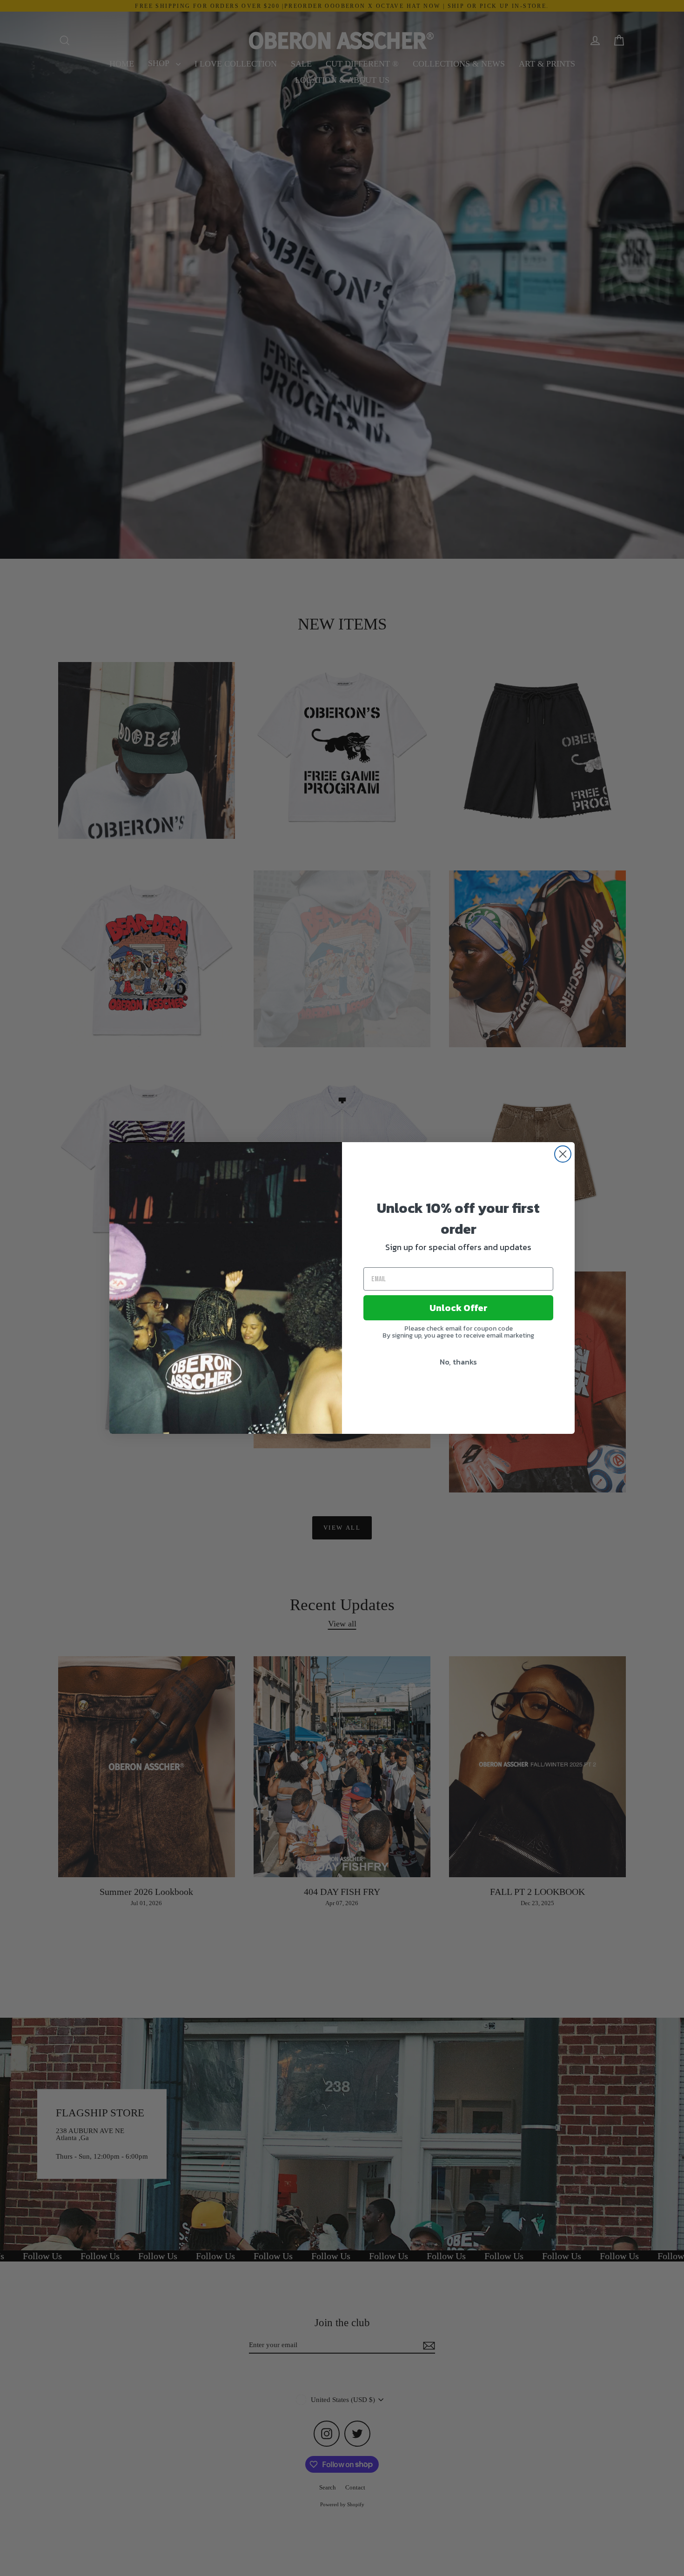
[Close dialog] (563, 1154)
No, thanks (458, 1362)
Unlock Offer (459, 1308)
